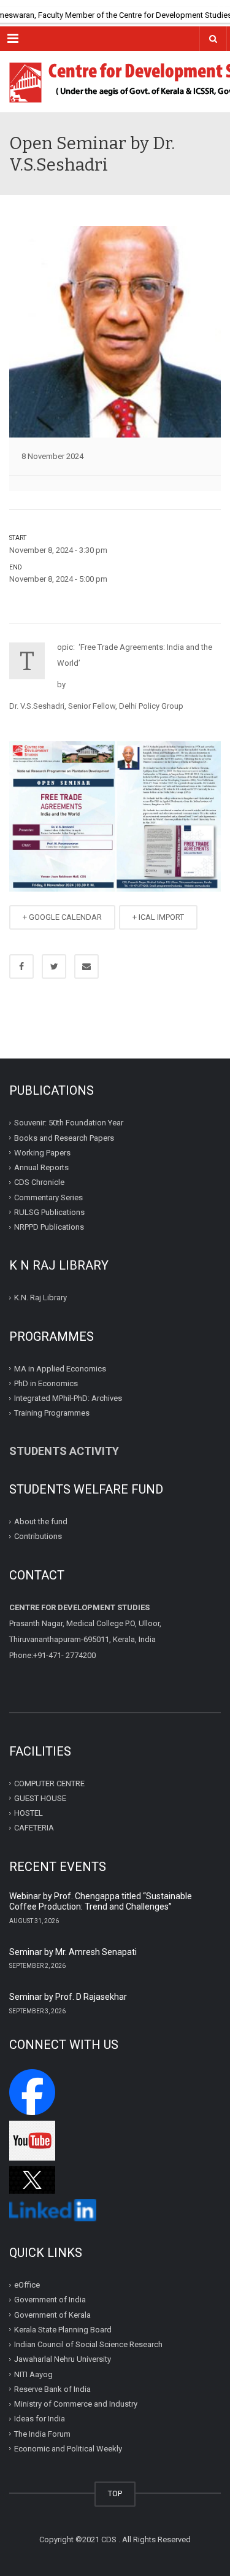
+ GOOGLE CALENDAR (62, 917)
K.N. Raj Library (40, 1298)
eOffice (27, 2285)
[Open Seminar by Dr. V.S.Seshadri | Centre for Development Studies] (115, 82)
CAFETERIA (34, 1828)
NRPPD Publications (49, 1227)
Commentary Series (48, 1197)
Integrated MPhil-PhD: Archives (68, 1398)
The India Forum (42, 2433)
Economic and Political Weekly (68, 2449)
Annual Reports (41, 1167)
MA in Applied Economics (60, 1368)
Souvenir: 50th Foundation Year (69, 1123)
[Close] (221, 9)
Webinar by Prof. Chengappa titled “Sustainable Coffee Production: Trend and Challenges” (101, 1902)
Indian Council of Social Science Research (88, 2344)
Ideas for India (40, 2419)
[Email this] (86, 966)
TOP (115, 2493)
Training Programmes (52, 1413)
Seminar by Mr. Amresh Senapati (73, 1952)
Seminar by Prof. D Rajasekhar (68, 1997)
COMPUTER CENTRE (49, 1783)
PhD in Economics (46, 1383)
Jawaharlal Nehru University (63, 2359)
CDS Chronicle (39, 1182)
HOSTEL (29, 1813)
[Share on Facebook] (21, 966)
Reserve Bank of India (52, 2389)
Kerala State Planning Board (63, 2330)
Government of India (50, 2300)
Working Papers (42, 1153)
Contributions (39, 1536)
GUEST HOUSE (40, 1798)
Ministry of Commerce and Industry (76, 2404)
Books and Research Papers (64, 1137)
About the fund (41, 1521)
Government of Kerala (52, 2314)
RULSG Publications (49, 1212)
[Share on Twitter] (54, 966)
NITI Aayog (33, 2374)
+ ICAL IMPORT (158, 917)
